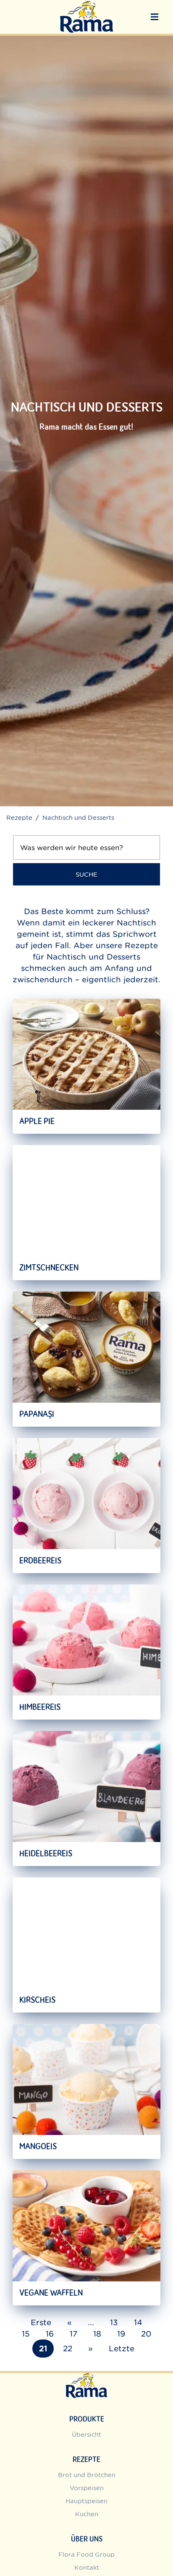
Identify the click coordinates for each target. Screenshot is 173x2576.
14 (138, 2322)
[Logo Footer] (86, 2378)
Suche (86, 874)
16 (50, 2334)
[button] (155, 17)
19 (121, 2334)
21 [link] (43, 2349)
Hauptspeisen (86, 2501)
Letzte (122, 2349)
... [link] (91, 2322)
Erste (41, 2322)
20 (146, 2334)
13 (114, 2322)
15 (26, 2334)
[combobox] (86, 849)
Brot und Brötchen (87, 2475)
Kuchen (87, 2514)
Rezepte (19, 817)
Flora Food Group (86, 2554)
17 (73, 2334)
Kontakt (87, 2567)
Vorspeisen (87, 2488)
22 (68, 2349)
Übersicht (86, 2434)
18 (97, 2334)
